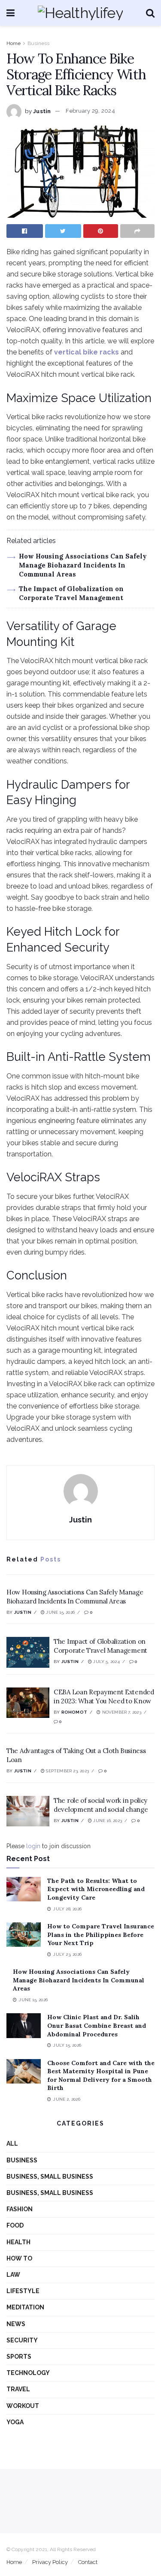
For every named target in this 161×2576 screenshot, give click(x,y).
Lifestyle (23, 2291)
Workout (23, 2406)
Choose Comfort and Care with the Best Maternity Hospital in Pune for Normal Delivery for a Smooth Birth (101, 2076)
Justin (42, 111)
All (12, 2144)
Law (13, 2275)
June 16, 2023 (107, 1821)
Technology (28, 2373)
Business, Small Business (50, 2177)
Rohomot (74, 1712)
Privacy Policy (50, 2562)
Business (38, 43)
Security (22, 2340)
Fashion (20, 2209)
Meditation (25, 2307)
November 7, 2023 (121, 1712)
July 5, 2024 (106, 1662)
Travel (18, 2389)
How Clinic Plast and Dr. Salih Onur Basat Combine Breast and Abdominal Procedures (97, 2025)
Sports (19, 2357)
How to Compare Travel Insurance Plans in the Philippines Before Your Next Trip (101, 1935)
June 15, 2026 (60, 1612)
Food (15, 2225)
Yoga (15, 2422)
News (16, 2324)
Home (14, 43)
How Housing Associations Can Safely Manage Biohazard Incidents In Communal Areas (83, 565)
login (33, 1846)
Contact (88, 2562)
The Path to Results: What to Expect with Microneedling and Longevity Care (96, 1889)
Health (18, 2242)
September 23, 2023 (67, 1771)
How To (19, 2258)
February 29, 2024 (90, 111)
